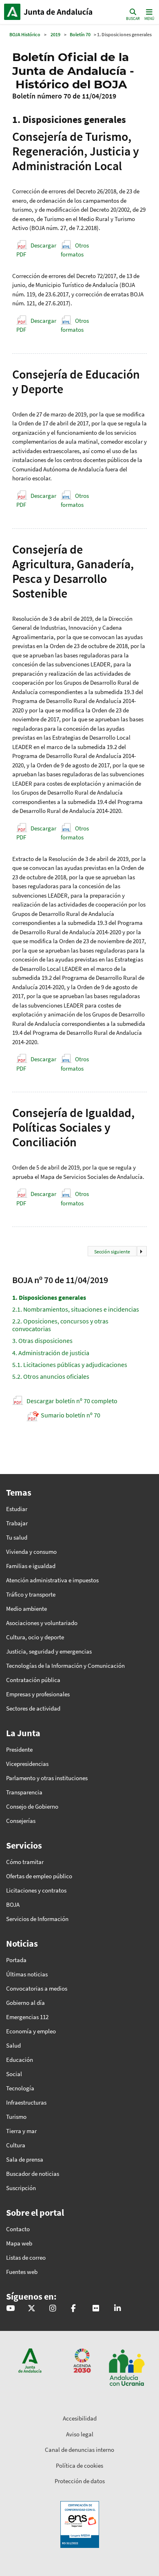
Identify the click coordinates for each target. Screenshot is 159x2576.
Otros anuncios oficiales (51, 1376)
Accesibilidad (80, 2418)
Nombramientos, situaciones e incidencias (76, 1309)
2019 (55, 34)
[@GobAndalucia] (10, 2309)
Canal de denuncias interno (79, 2450)
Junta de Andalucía (12, 12)
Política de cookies (79, 2465)
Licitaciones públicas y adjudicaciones (70, 1365)
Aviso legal (80, 2434)
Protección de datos (80, 2481)
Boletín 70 (80, 34)
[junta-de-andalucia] (117, 2309)
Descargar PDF (36, 250)
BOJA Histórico (25, 34)
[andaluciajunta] (32, 2309)
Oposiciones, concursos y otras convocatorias (60, 1325)
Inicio (59, 12)
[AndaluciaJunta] (73, 2309)
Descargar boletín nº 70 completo (72, 1401)
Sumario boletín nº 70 (71, 1415)
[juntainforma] (96, 2309)
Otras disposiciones (42, 1341)
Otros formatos (75, 250)
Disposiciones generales (49, 1297)
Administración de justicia (51, 1353)
